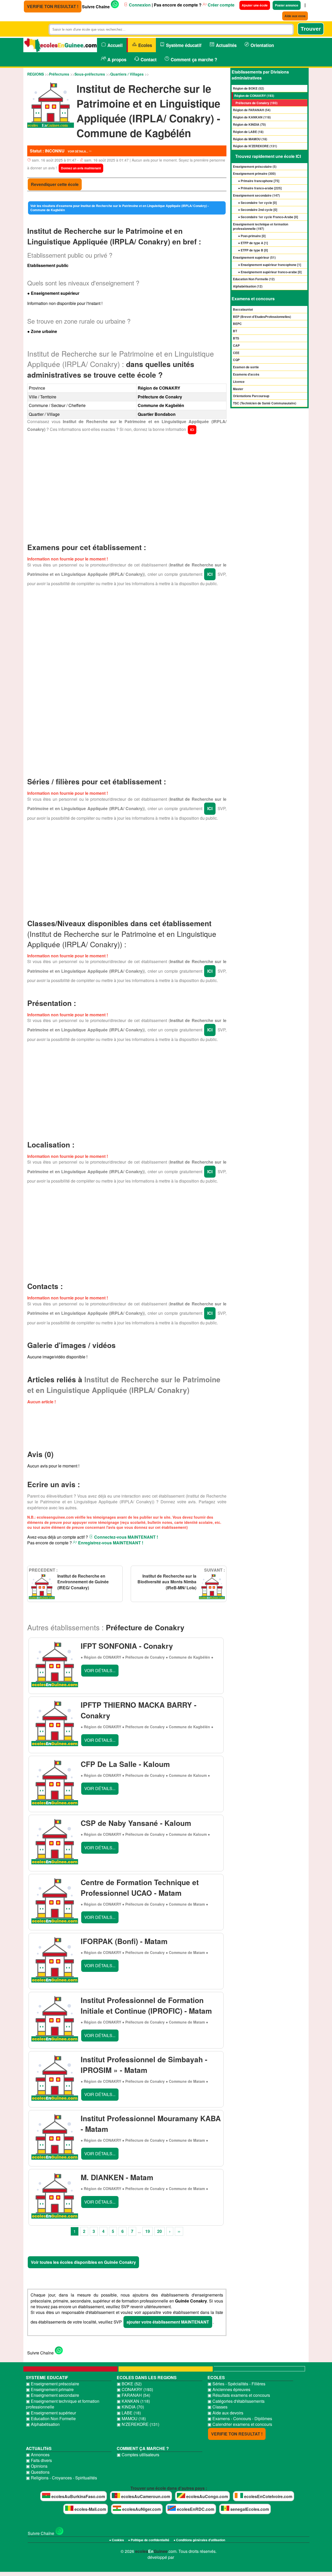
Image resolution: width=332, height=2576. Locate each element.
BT (235, 331)
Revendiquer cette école (55, 184)
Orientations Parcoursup (251, 396)
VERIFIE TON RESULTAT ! (53, 6)
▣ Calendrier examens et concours (240, 2424)
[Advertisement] (127, 486)
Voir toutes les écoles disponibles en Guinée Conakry (83, 2262)
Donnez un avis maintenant (81, 168)
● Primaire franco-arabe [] (260, 188)
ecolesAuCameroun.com (145, 2496)
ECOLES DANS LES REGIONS (147, 2377)
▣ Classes (217, 2407)
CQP (236, 360)
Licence (239, 382)
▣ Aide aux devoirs (225, 2413)
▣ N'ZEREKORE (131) (138, 2424)
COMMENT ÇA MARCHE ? (143, 2448)
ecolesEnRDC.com (195, 2509)
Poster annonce (287, 5)
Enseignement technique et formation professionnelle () (261, 226)
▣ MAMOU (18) (131, 2419)
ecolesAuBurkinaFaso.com (78, 2496)
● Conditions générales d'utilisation (199, 2540)
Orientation (262, 45)
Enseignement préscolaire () (255, 166)
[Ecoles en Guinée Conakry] (60, 46)
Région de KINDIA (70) (249, 124)
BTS (236, 338)
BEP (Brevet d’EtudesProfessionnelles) (262, 317)
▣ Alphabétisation (43, 2424)
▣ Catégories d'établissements (236, 2401)
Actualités (226, 45)
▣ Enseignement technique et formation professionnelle (63, 2404)
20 (160, 2231)
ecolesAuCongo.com (207, 2496)
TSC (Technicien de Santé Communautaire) (265, 403)
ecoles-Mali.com (90, 2509)
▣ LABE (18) (129, 2413)
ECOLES (216, 2377)
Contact (148, 59)
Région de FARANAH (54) (252, 110)
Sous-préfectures (90, 74)
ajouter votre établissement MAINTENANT (168, 2322)
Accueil (114, 45)
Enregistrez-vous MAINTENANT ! (110, 1543)
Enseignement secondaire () (256, 195)
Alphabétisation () (248, 286)
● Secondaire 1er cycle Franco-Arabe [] (268, 217)
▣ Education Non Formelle (51, 2419)
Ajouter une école (255, 5)
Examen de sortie (246, 367)
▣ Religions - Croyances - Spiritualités (61, 2478)
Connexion (139, 5)
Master (238, 389)
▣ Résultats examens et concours (239, 2395)
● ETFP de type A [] (253, 243)
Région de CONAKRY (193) (254, 96)
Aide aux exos (295, 16)
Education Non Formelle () (254, 279)
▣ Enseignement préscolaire (53, 2384)
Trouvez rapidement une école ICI (268, 156)
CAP (236, 345)
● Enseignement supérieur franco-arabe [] (270, 272)
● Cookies (117, 2540)
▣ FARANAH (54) (133, 2395)
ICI (192, 430)
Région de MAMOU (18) (250, 139)
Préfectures (59, 74)
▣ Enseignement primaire (50, 2390)
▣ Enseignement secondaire (53, 2395)
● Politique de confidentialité (149, 2540)
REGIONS (36, 74)
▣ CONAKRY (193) (135, 2390)
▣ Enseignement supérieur (51, 2413)
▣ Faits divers (39, 2460)
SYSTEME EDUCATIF (47, 2377)
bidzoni (182, 2557)
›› (179, 2231)
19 (148, 2231)
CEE (236, 353)
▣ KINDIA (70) (130, 2407)
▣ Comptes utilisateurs (138, 2455)
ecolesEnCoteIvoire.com (268, 2496)
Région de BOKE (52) (248, 88)
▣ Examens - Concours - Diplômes (240, 2419)
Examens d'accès (246, 374)
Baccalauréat (243, 309)
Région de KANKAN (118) (252, 117)
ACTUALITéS (39, 2448)
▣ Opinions (37, 2466)
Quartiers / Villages (127, 74)
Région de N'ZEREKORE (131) (255, 146)
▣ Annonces (38, 2455)
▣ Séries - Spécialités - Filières (236, 2384)
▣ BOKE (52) (129, 2384)
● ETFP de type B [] (253, 250)
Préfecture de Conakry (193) (257, 103)
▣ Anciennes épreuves (229, 2390)
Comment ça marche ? (193, 59)
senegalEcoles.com (249, 2509)
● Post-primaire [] (252, 236)
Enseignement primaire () (254, 173)
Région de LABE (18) (248, 132)
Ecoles (144, 45)
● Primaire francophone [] (259, 181)
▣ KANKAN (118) (133, 2401)
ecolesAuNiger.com (141, 2509)
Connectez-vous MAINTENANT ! (126, 1537)
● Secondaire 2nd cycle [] (258, 210)
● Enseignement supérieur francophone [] (270, 265)
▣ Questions (38, 2472)
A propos (116, 59)
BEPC (237, 324)
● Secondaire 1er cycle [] (257, 203)
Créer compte (221, 5)
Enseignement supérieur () (254, 257)
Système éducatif (183, 45)
